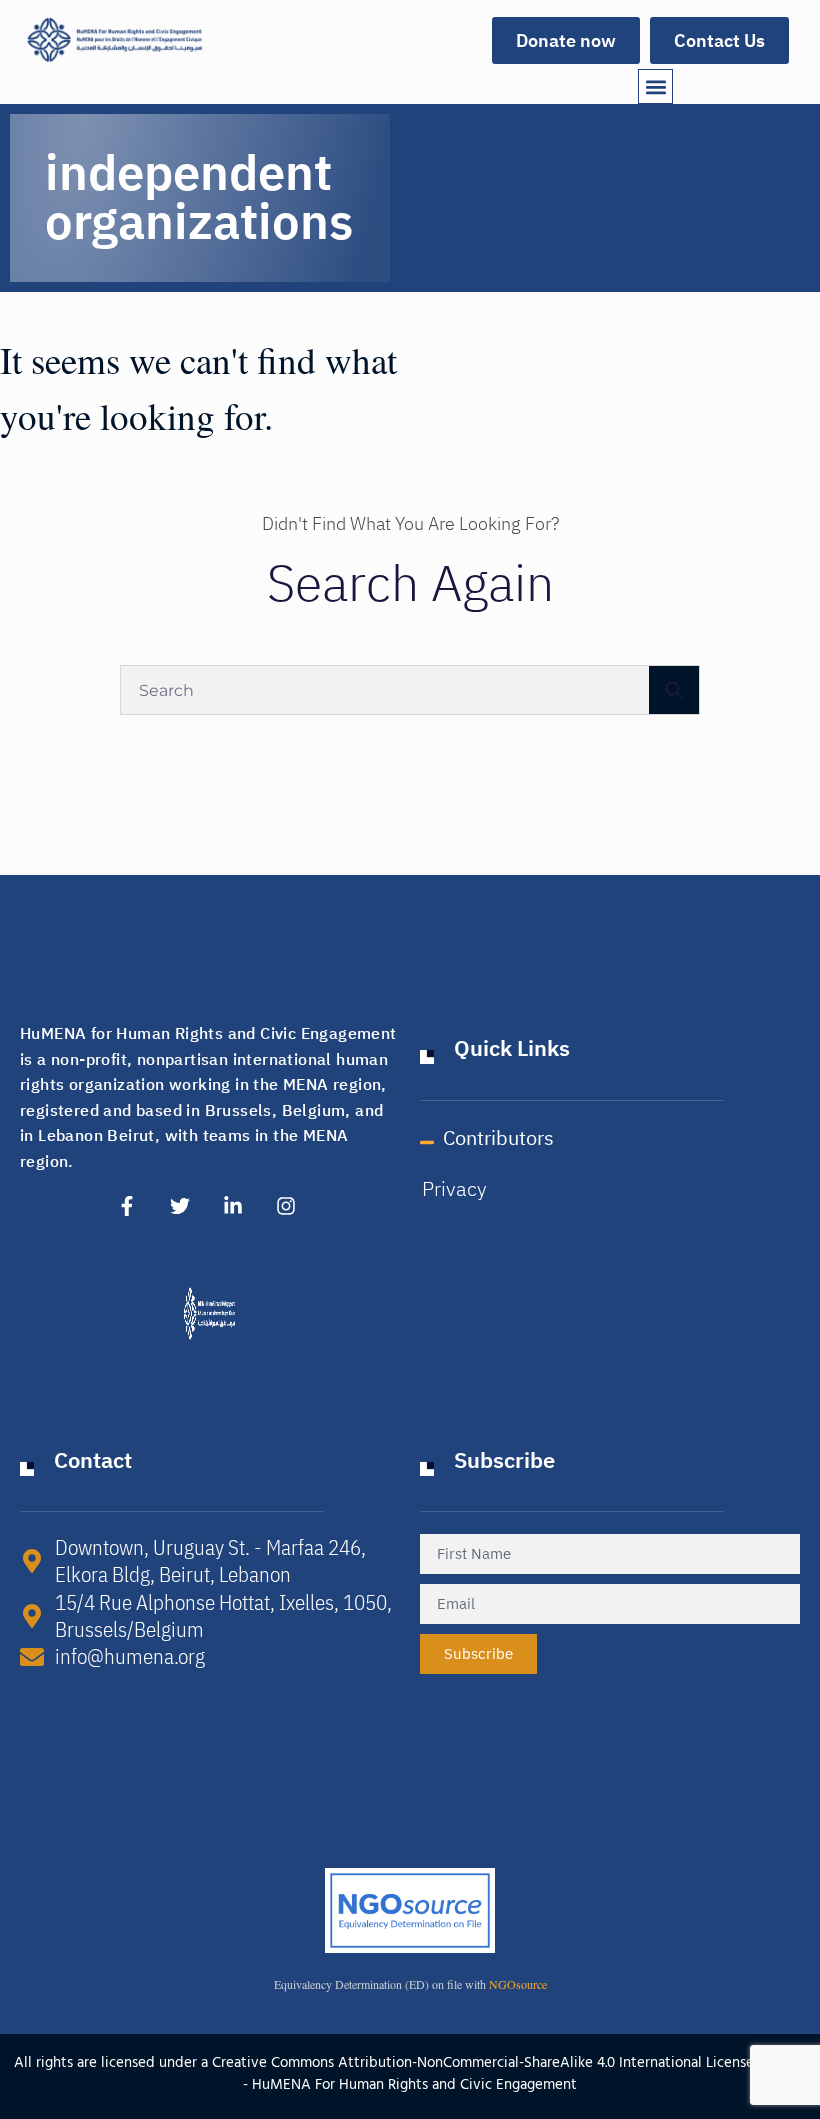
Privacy (454, 1189)
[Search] (674, 690)
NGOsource (518, 1984)
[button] (655, 86)
